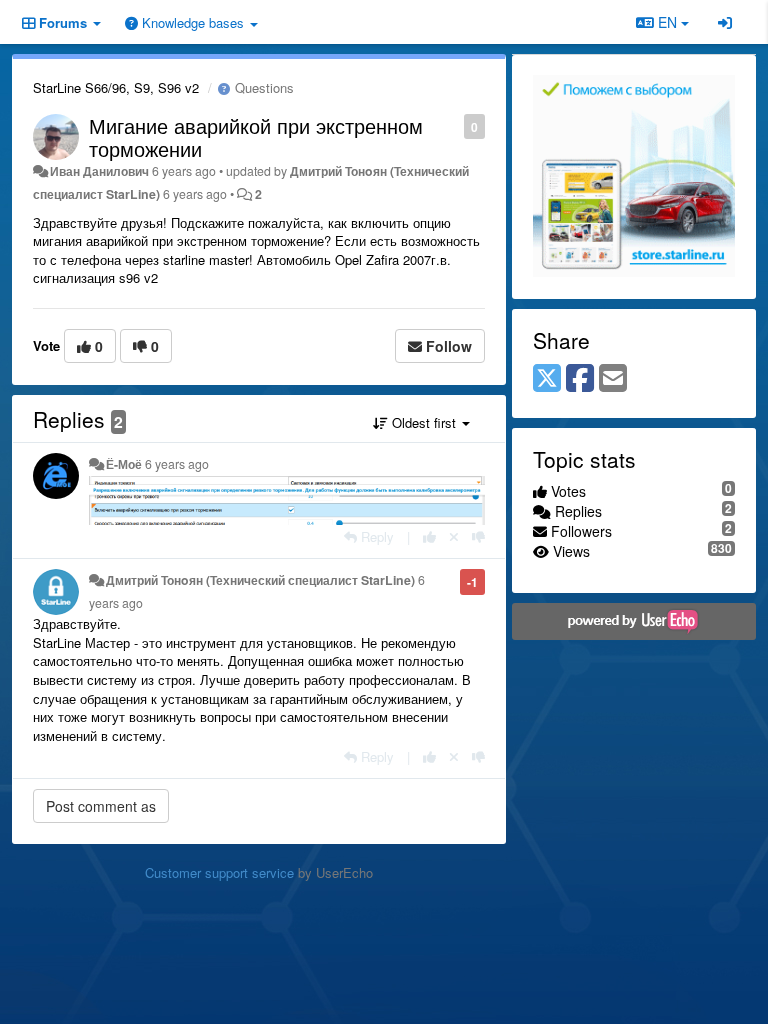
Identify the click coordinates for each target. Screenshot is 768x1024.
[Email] (613, 379)
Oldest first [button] (424, 422)
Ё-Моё (124, 464)
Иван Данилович (99, 171)
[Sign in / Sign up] (725, 22)
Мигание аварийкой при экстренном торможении (256, 137)
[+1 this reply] (429, 536)
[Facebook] (580, 379)
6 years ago (177, 464)
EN (667, 22)
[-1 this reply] (478, 536)
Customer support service (219, 872)
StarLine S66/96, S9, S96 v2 (116, 87)
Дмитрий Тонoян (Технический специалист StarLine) (260, 580)
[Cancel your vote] (454, 536)
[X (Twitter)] (547, 379)
